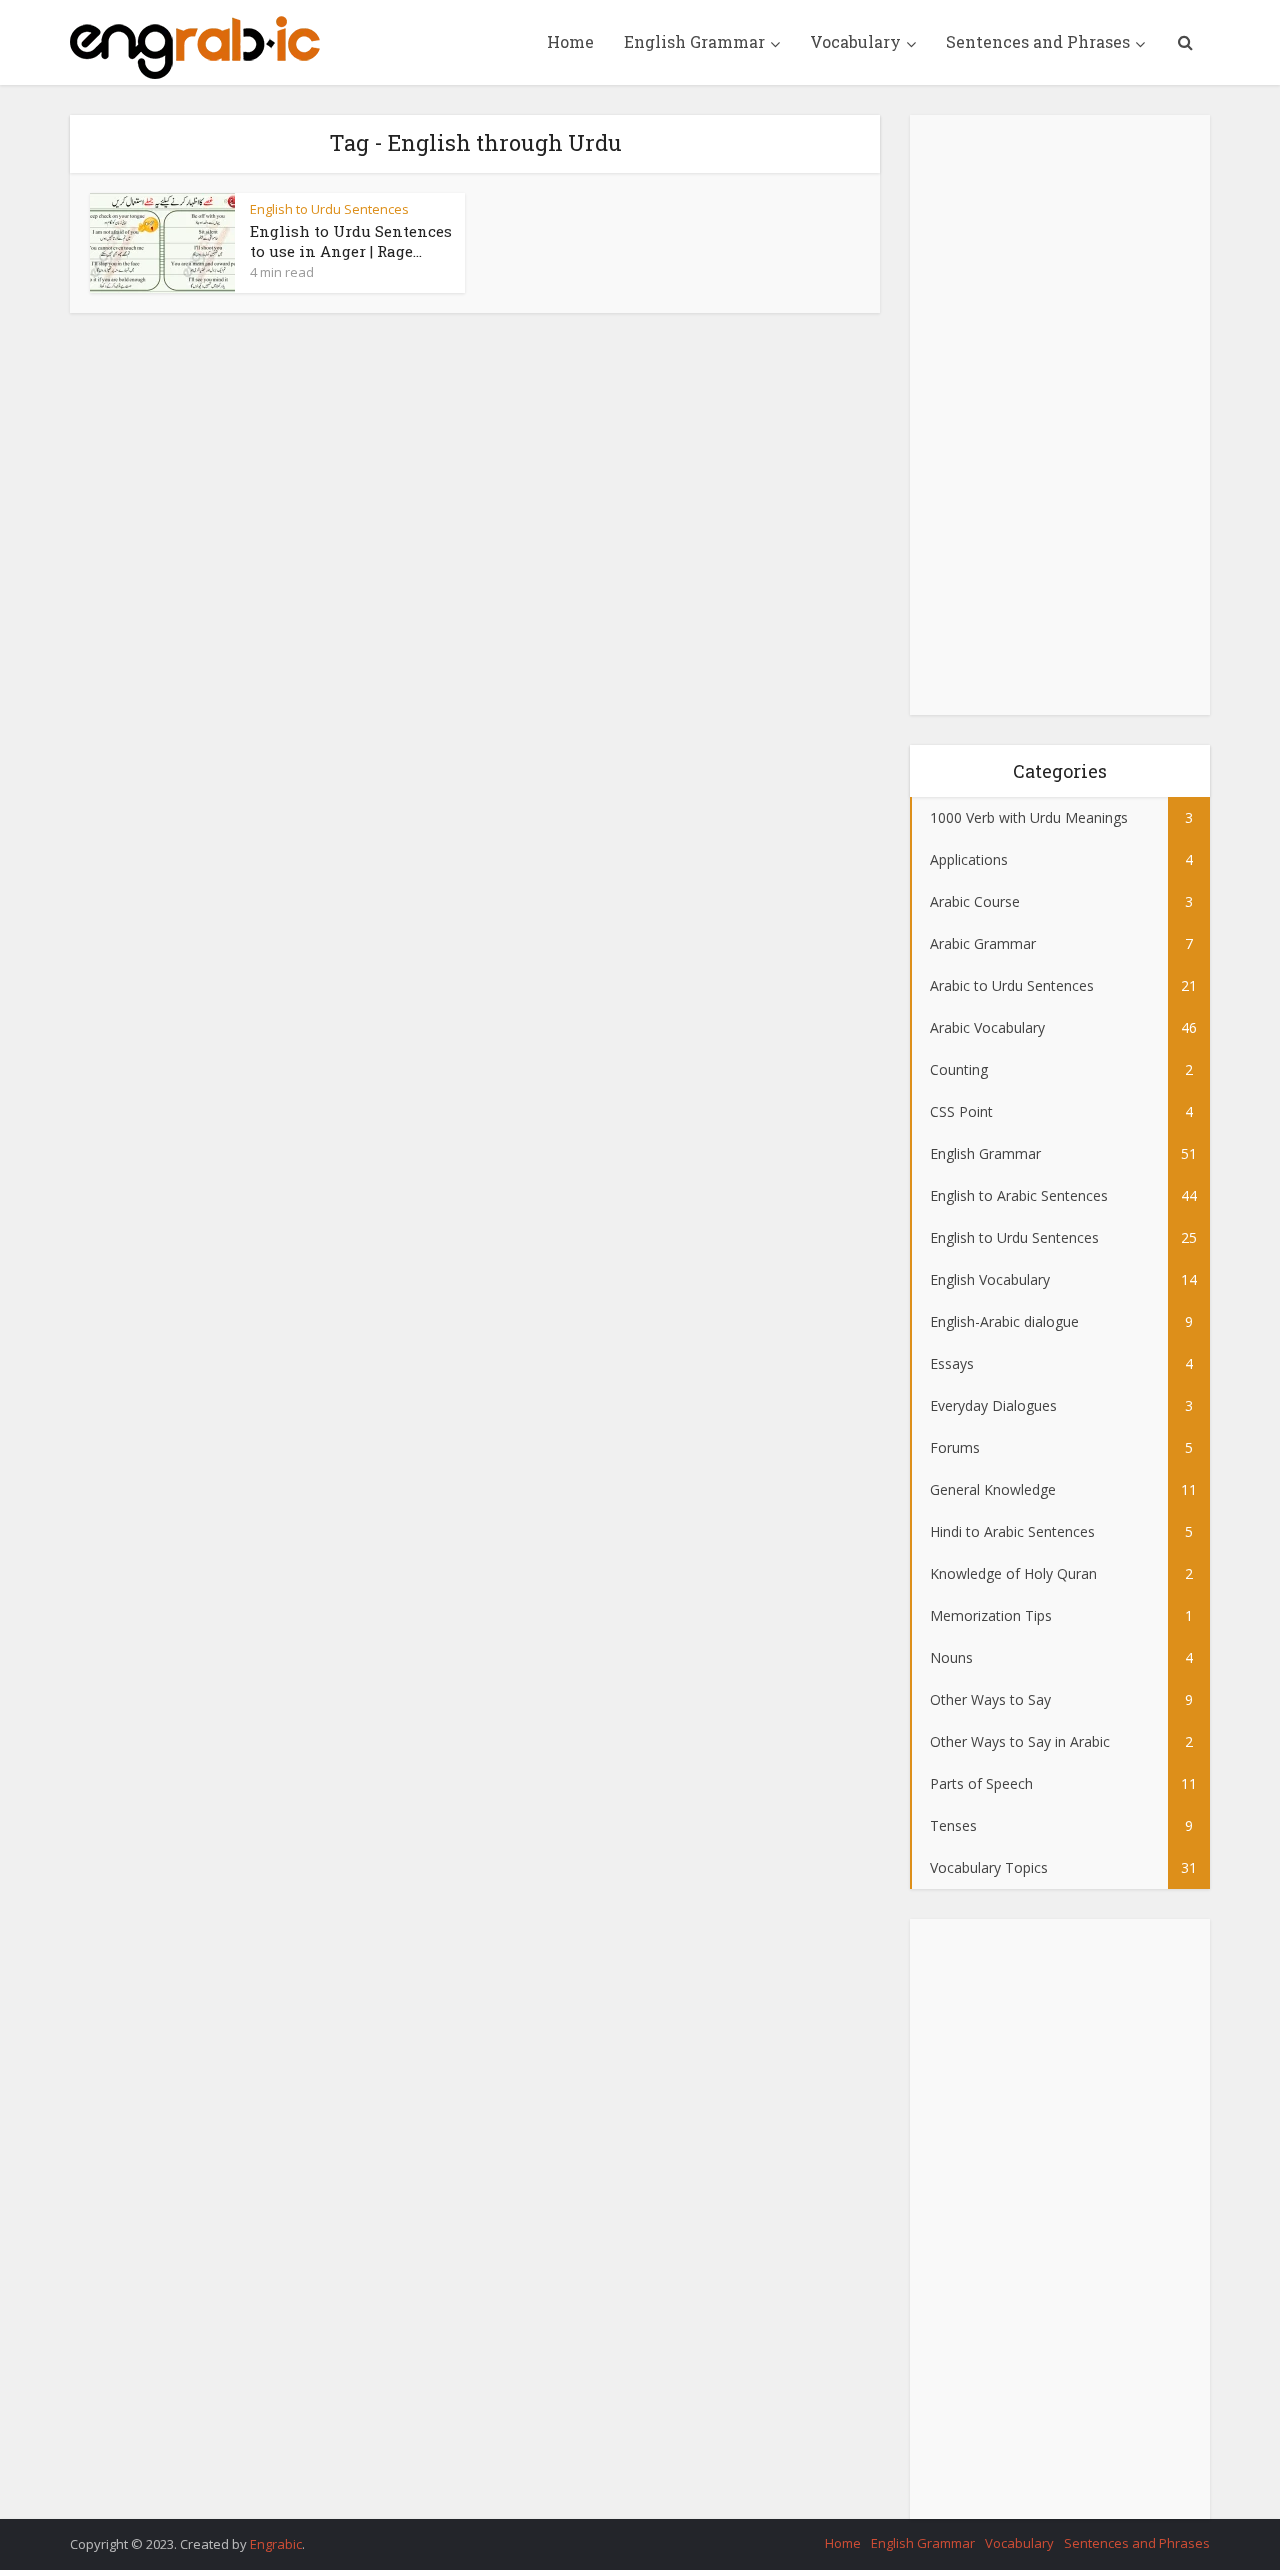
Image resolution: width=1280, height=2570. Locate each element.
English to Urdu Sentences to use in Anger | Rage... (351, 241)
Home (570, 41)
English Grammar (694, 41)
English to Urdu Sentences (329, 209)
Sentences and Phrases (1038, 41)
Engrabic (276, 2544)
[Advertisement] (1060, 415)
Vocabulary (855, 41)
